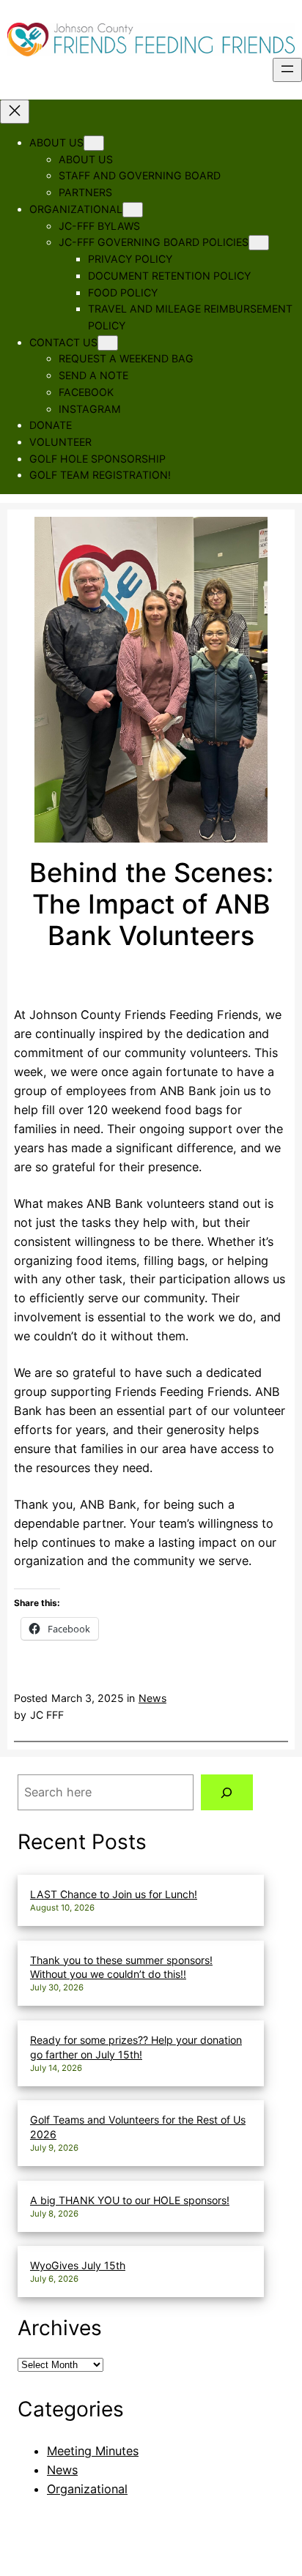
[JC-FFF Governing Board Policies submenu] (259, 243)
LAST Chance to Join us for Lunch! (114, 1894)
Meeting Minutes (93, 2451)
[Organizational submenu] (133, 210)
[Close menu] (15, 112)
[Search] (227, 1793)
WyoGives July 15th (78, 2265)
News (152, 1698)
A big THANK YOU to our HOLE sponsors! (130, 2200)
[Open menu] (287, 70)
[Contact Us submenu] (108, 343)
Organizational (87, 2489)
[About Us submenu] (94, 143)
